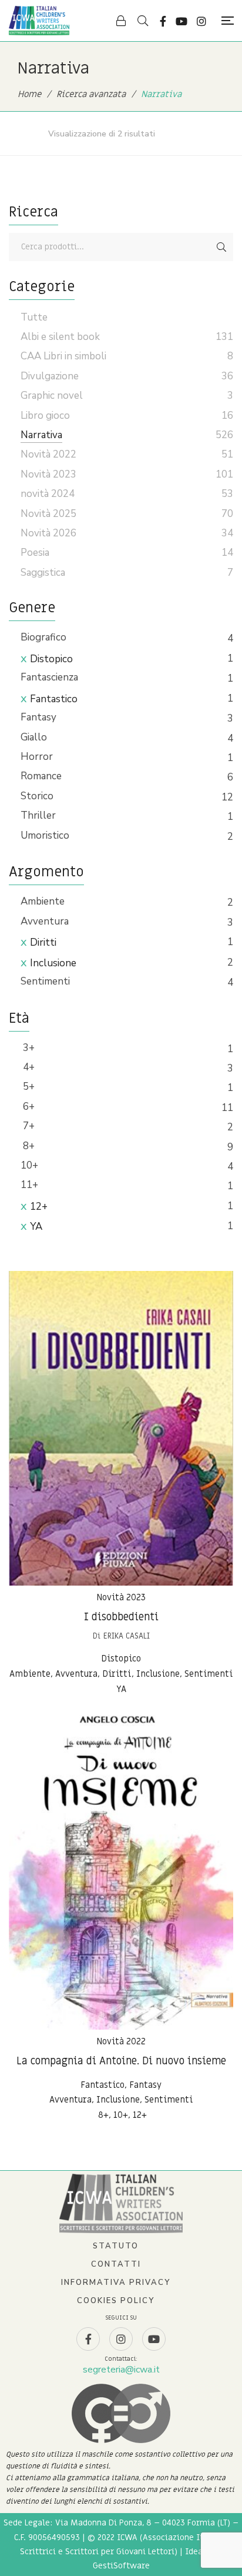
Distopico (51, 659)
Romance (41, 776)
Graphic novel (52, 396)
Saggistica (43, 573)
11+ (29, 1185)
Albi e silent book (60, 337)
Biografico (43, 637)
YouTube (181, 21)
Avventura (45, 921)
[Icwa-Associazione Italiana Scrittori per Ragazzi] (39, 21)
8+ (28, 1146)
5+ (28, 1087)
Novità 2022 (121, 2041)
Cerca (221, 247)
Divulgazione (50, 376)
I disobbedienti (121, 1617)
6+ (28, 1107)
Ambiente (43, 901)
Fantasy (38, 717)
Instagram (201, 21)
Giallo (34, 737)
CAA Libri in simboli (63, 356)
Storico (37, 796)
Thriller (38, 815)
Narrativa (41, 435)
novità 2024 (48, 494)
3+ (28, 1048)
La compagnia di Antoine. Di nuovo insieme (121, 2061)
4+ (28, 1067)
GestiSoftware (121, 2566)
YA (36, 1227)
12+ (39, 1207)
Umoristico (45, 835)
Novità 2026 (48, 533)
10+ (29, 1165)
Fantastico (54, 699)
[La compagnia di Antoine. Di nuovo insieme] (121, 1872)
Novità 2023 (121, 1597)
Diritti (43, 942)
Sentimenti (45, 981)
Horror (37, 757)
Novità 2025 (48, 514)
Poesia (35, 553)
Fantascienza (49, 677)
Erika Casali (127, 1636)
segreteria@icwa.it (121, 2370)
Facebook (163, 21)
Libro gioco (45, 416)
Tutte (34, 317)
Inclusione (53, 963)
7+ (28, 1126)
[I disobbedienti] (121, 1428)
